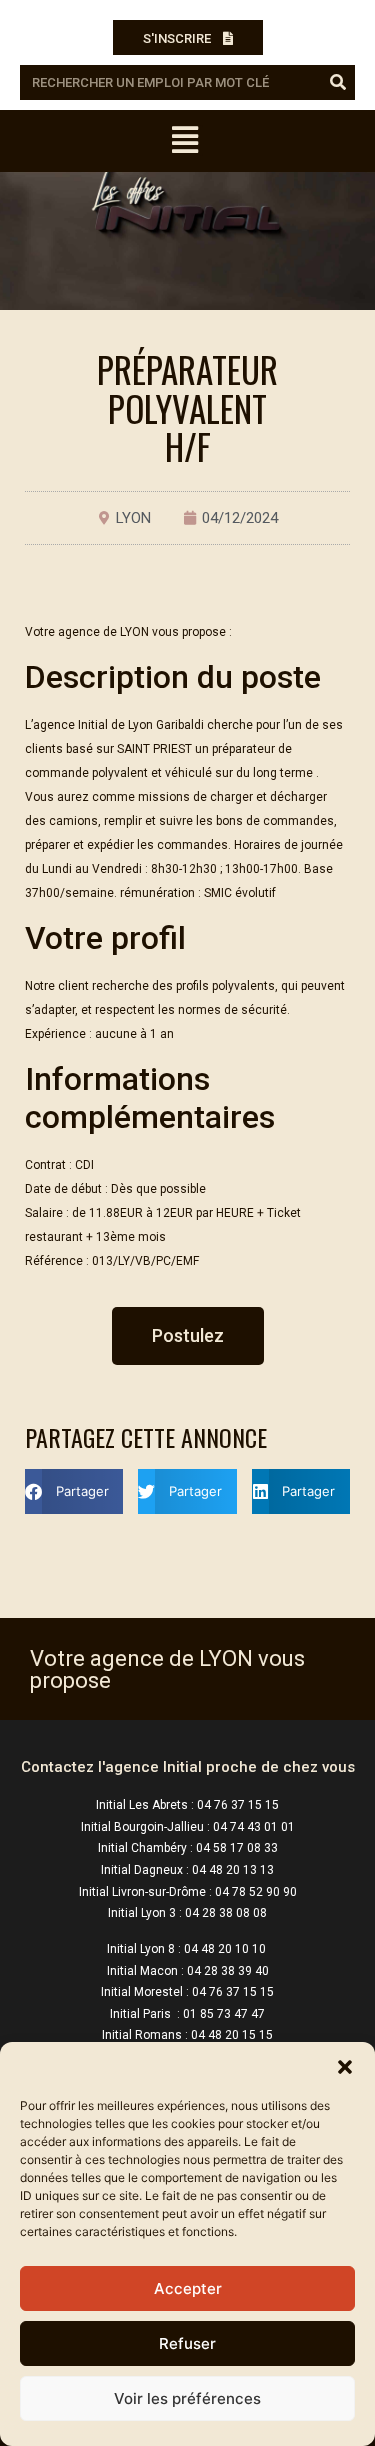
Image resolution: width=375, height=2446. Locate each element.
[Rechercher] (337, 82)
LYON (133, 518)
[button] (345, 2067)
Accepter (188, 2288)
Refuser (187, 2343)
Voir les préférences (187, 2398)
